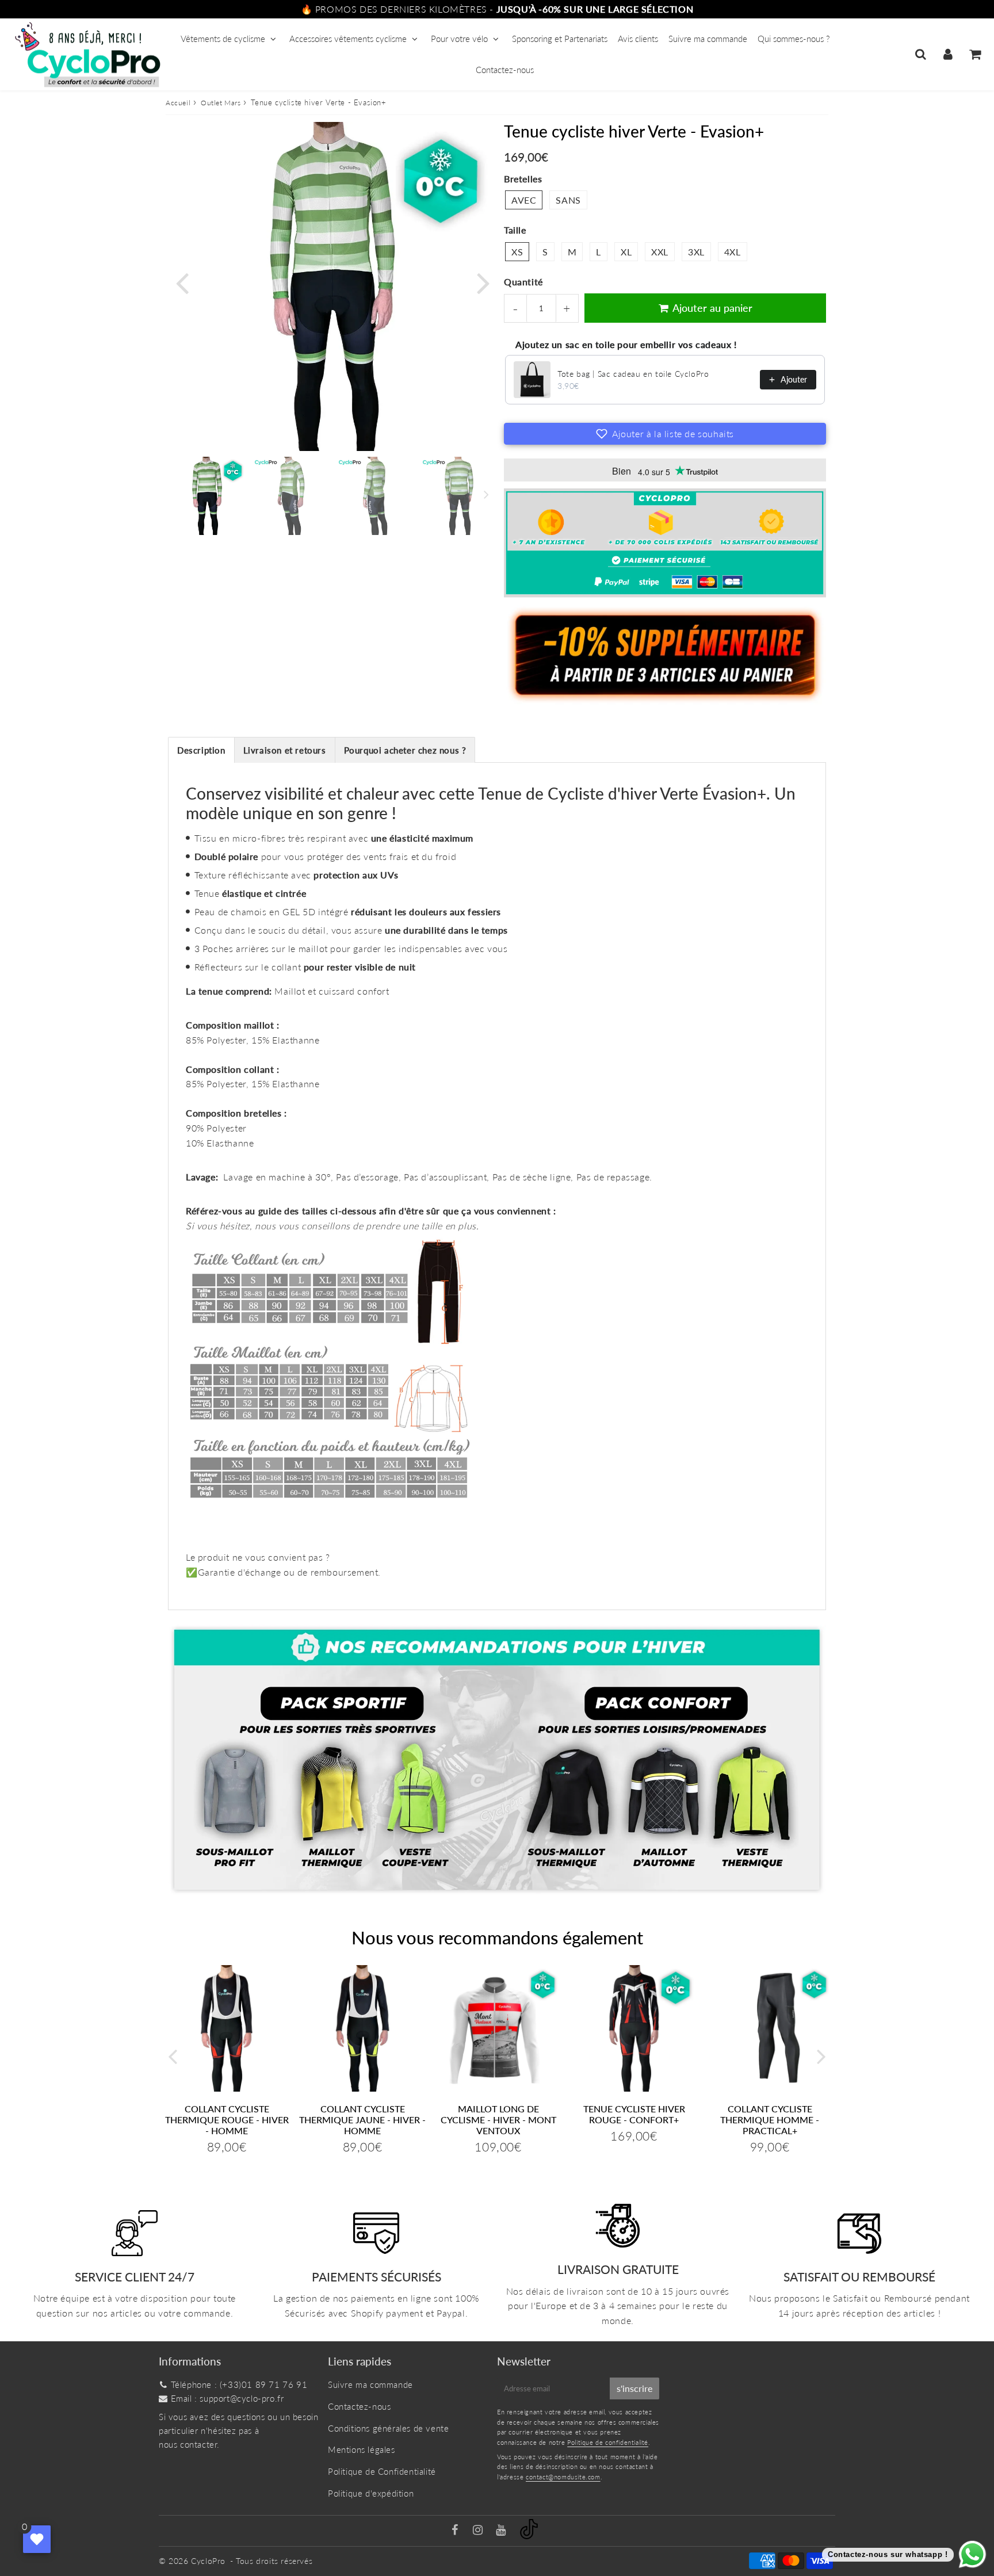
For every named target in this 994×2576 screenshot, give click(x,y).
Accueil (178, 103)
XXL (660, 252)
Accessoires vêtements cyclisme (348, 39)
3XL (696, 252)
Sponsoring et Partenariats (560, 39)
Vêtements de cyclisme (223, 39)
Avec (524, 200)
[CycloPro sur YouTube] (502, 2531)
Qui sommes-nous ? (794, 39)
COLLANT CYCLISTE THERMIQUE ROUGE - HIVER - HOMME (227, 2120)
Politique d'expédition (371, 2493)
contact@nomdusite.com (563, 2477)
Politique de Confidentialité (382, 2471)
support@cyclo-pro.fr (242, 2398)
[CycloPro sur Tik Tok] (529, 2536)
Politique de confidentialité (608, 2442)
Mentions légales (362, 2449)
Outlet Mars (221, 103)
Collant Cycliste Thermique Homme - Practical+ (770, 2120)
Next (483, 282)
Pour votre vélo (459, 39)
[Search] (921, 54)
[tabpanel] (207, 496)
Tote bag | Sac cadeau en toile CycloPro (633, 374)
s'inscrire (634, 2388)
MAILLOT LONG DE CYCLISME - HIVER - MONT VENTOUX (498, 2120)
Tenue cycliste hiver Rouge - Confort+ (634, 2114)
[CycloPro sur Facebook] (456, 2531)
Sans (568, 200)
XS (517, 252)
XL (626, 252)
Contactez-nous (505, 70)
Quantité (523, 282)
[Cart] (975, 54)
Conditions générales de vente (388, 2428)
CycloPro (208, 2561)
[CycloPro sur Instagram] (479, 2531)
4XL (733, 252)
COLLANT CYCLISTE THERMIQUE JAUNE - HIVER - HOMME (362, 2120)
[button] (665, 434)
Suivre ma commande (708, 39)
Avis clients (638, 39)
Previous (182, 282)
